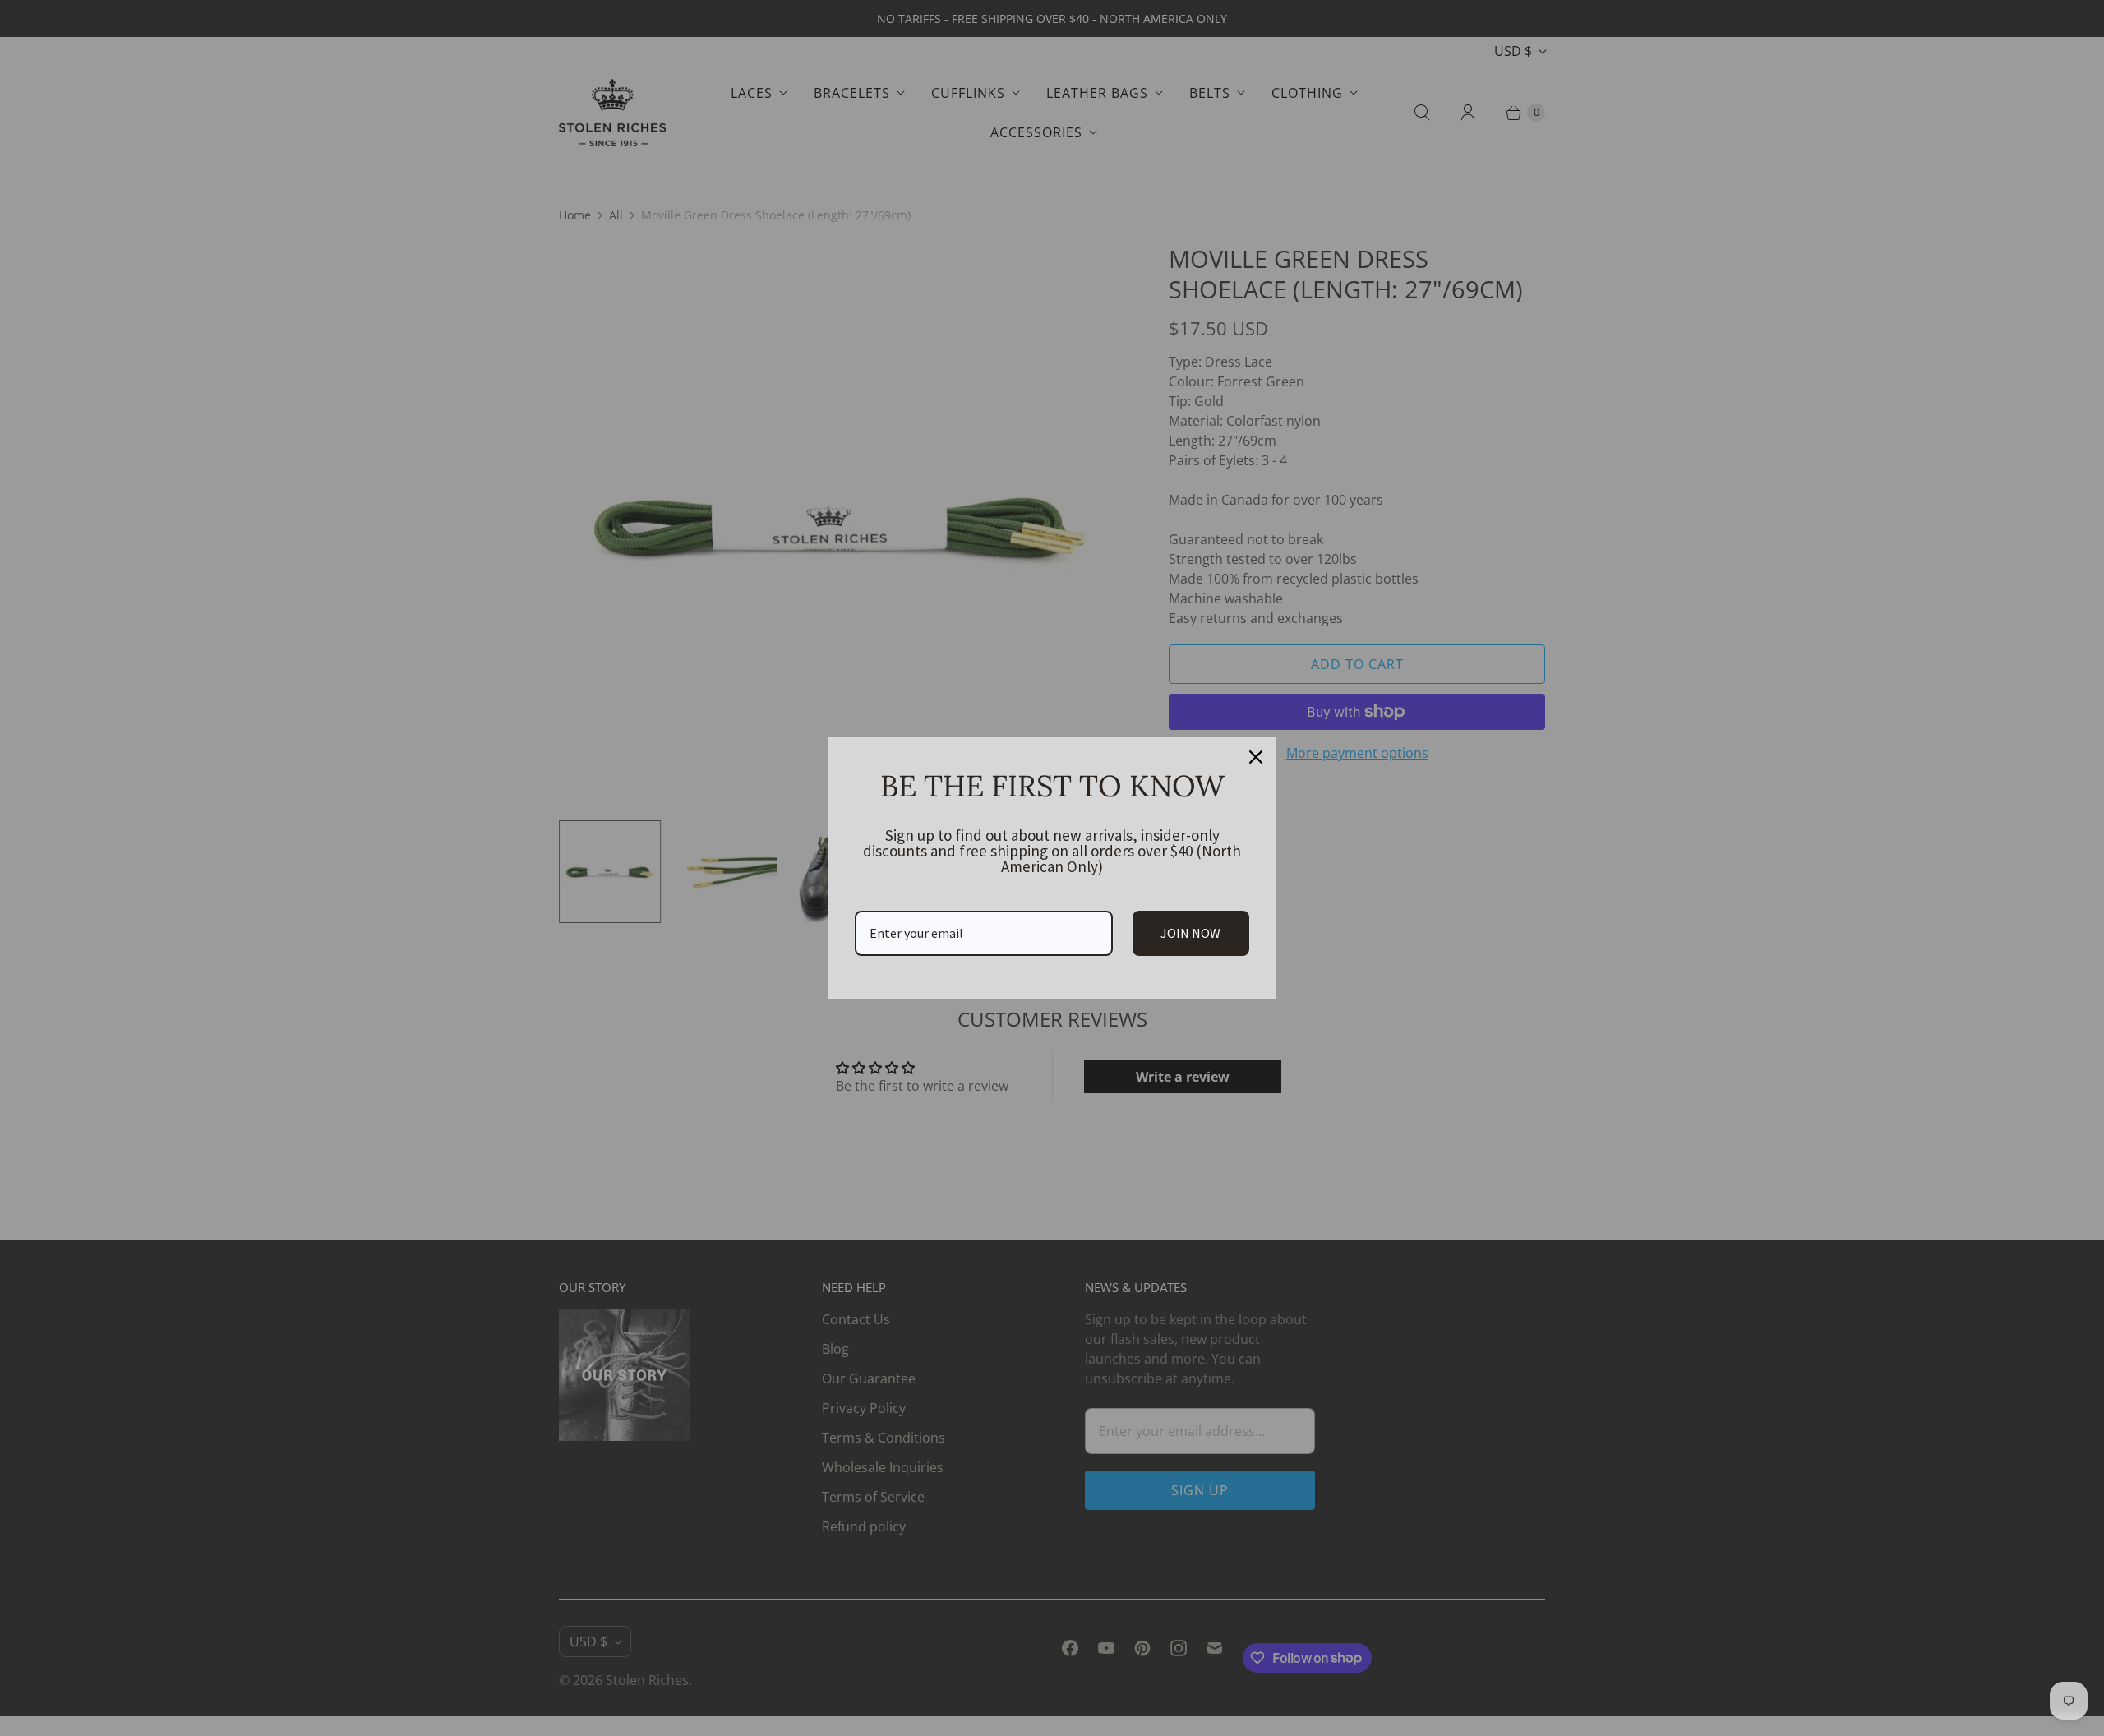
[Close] (1256, 757)
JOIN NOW (1190, 933)
